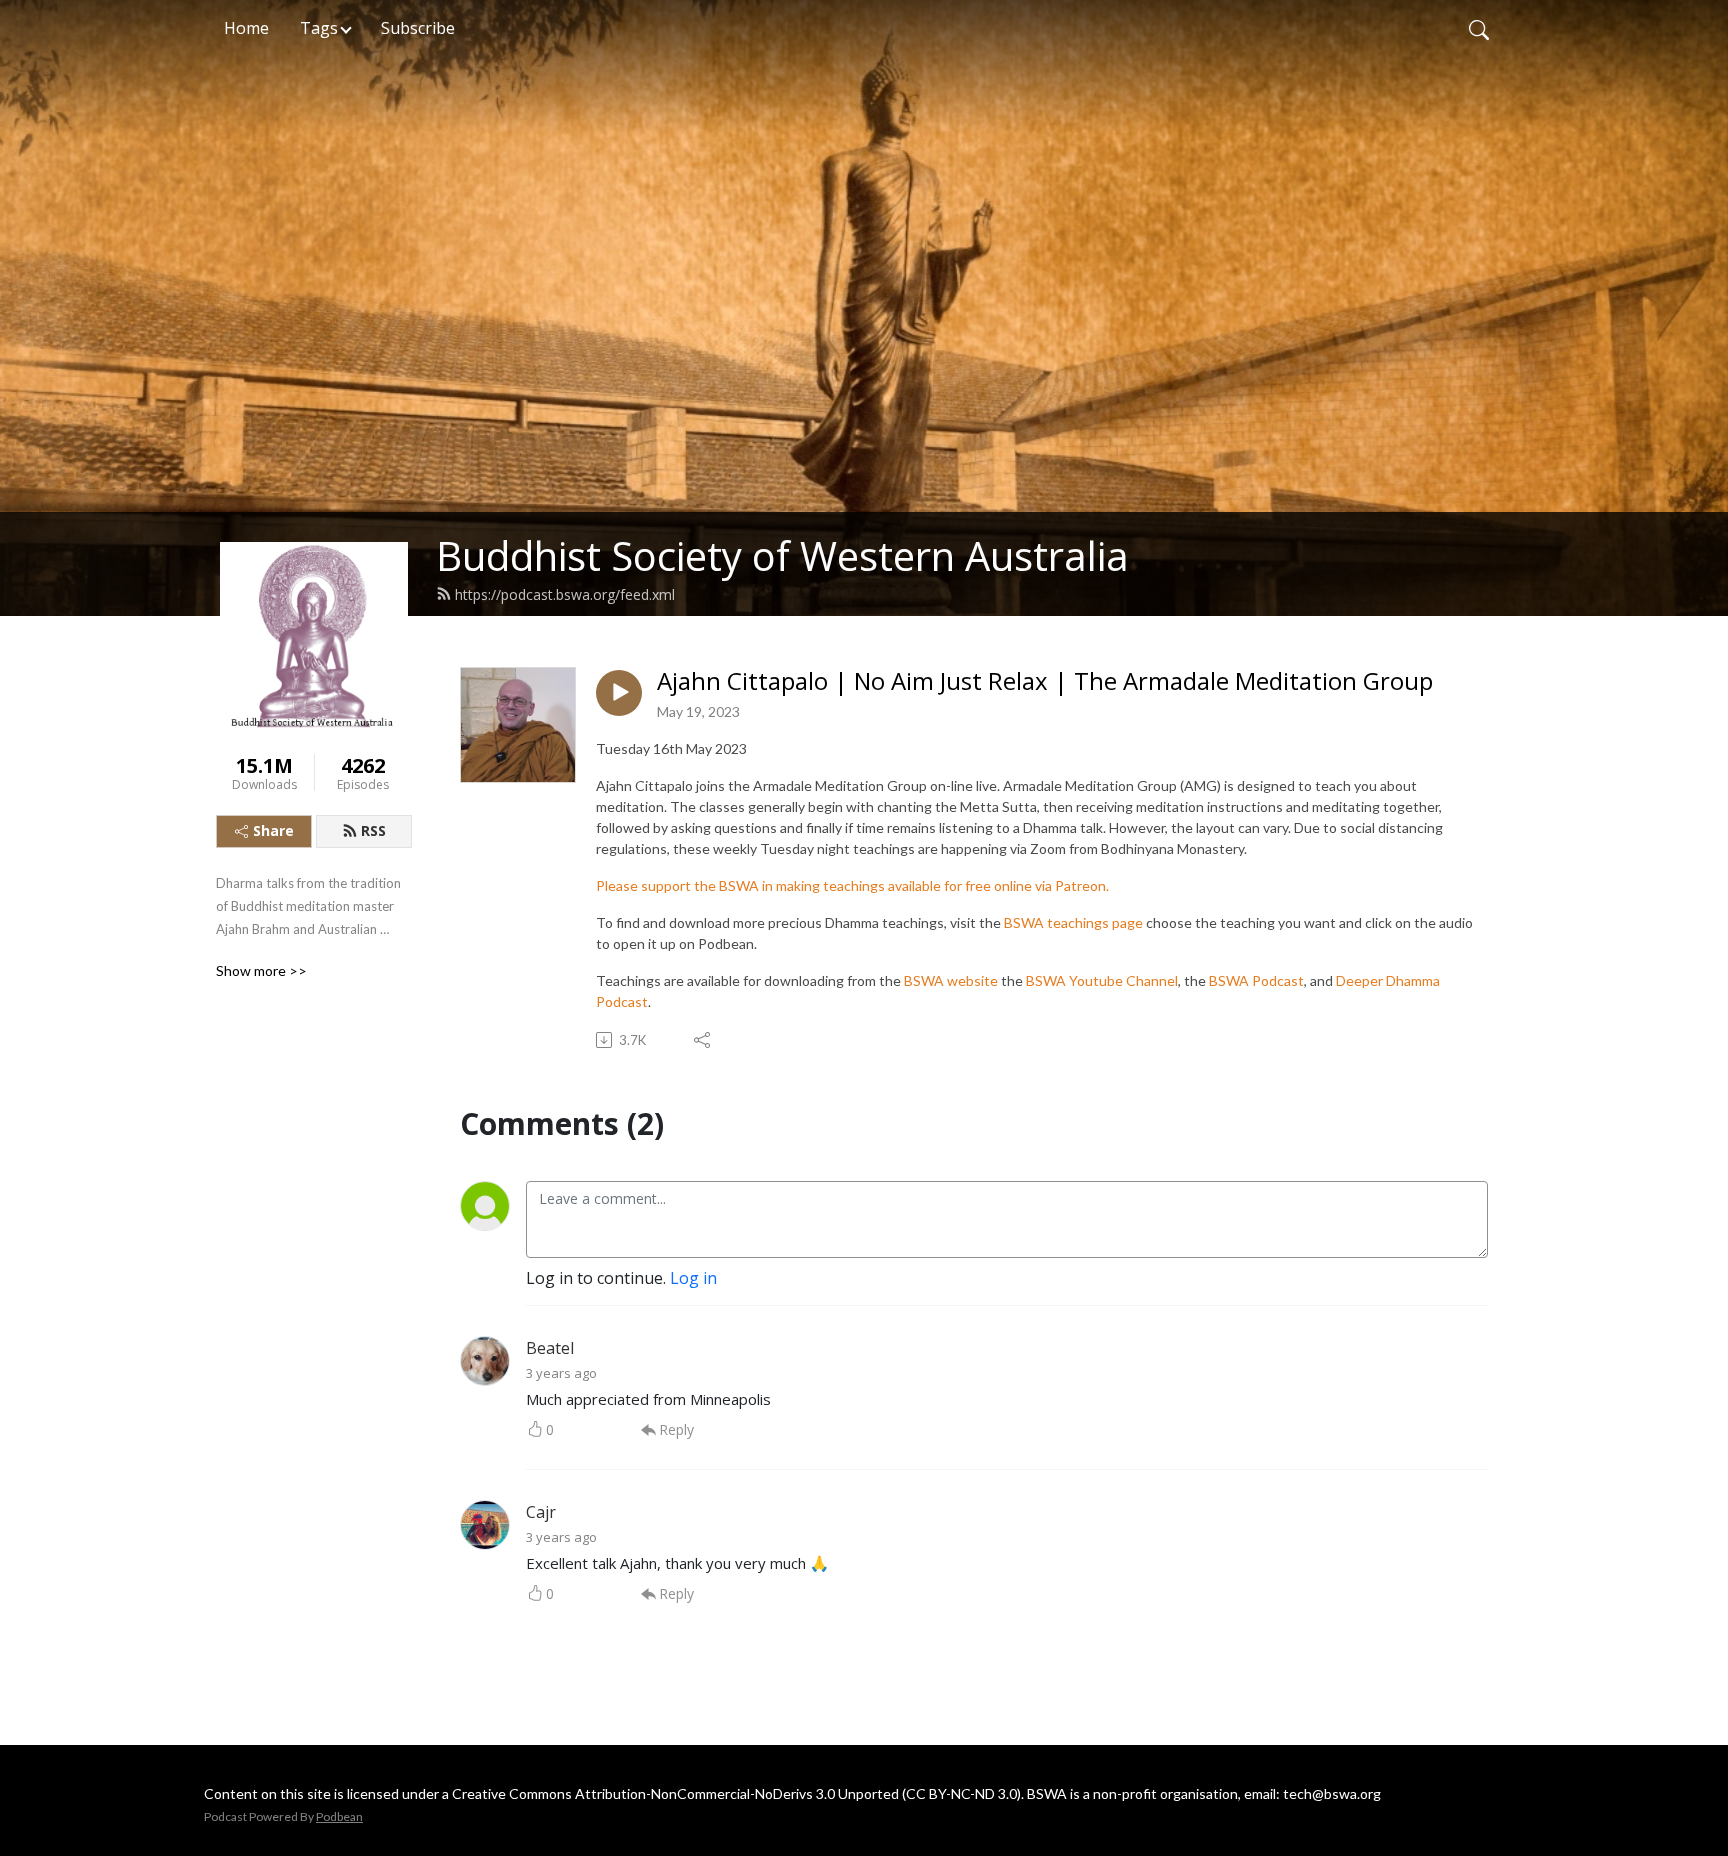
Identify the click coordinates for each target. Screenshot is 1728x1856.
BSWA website (951, 980)
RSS (373, 830)
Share (273, 830)
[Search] (1479, 28)
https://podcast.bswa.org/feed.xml (565, 594)
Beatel (550, 1348)
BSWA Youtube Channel (1102, 980)
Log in (693, 1278)
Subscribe (418, 28)
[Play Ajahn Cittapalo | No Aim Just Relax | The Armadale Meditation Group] (619, 693)
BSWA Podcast (1256, 980)
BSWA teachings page (1073, 922)
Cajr (541, 1512)
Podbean (339, 1816)
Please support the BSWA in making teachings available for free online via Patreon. (852, 885)
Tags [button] (319, 28)
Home (246, 28)
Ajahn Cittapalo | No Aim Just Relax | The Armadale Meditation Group (1045, 681)
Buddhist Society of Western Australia (782, 555)
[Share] (703, 1040)
